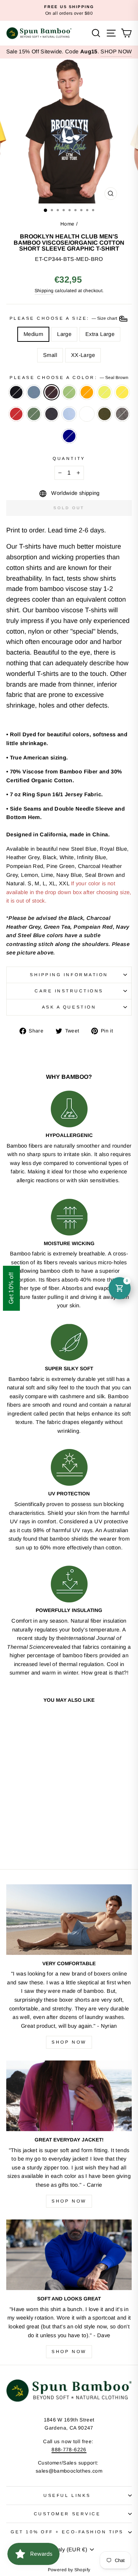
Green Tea (69, 392)
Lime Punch (105, 392)
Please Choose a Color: (69, 377)
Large (64, 334)
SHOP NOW (116, 52)
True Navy (69, 436)
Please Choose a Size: (64, 318)
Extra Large (100, 334)
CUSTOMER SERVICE (67, 2514)
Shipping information (69, 975)
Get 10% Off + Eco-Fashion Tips (67, 2532)
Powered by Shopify (69, 2570)
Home (67, 224)
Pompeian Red (16, 414)
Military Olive (105, 414)
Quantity (69, 458)
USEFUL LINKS (67, 2495)
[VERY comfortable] (69, 1920)
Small (50, 355)
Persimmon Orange (87, 392)
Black (16, 392)
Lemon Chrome (122, 392)
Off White (87, 414)
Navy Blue (52, 414)
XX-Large (83, 355)
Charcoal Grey (122, 414)
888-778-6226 (69, 2450)
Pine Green (34, 414)
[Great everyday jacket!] (69, 2096)
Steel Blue (34, 392)
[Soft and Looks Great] (69, 2255)
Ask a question (69, 1007)
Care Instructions (69, 991)
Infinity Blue (69, 414)
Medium (33, 334)
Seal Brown (52, 392)
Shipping (44, 291)
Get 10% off (11, 1288)
